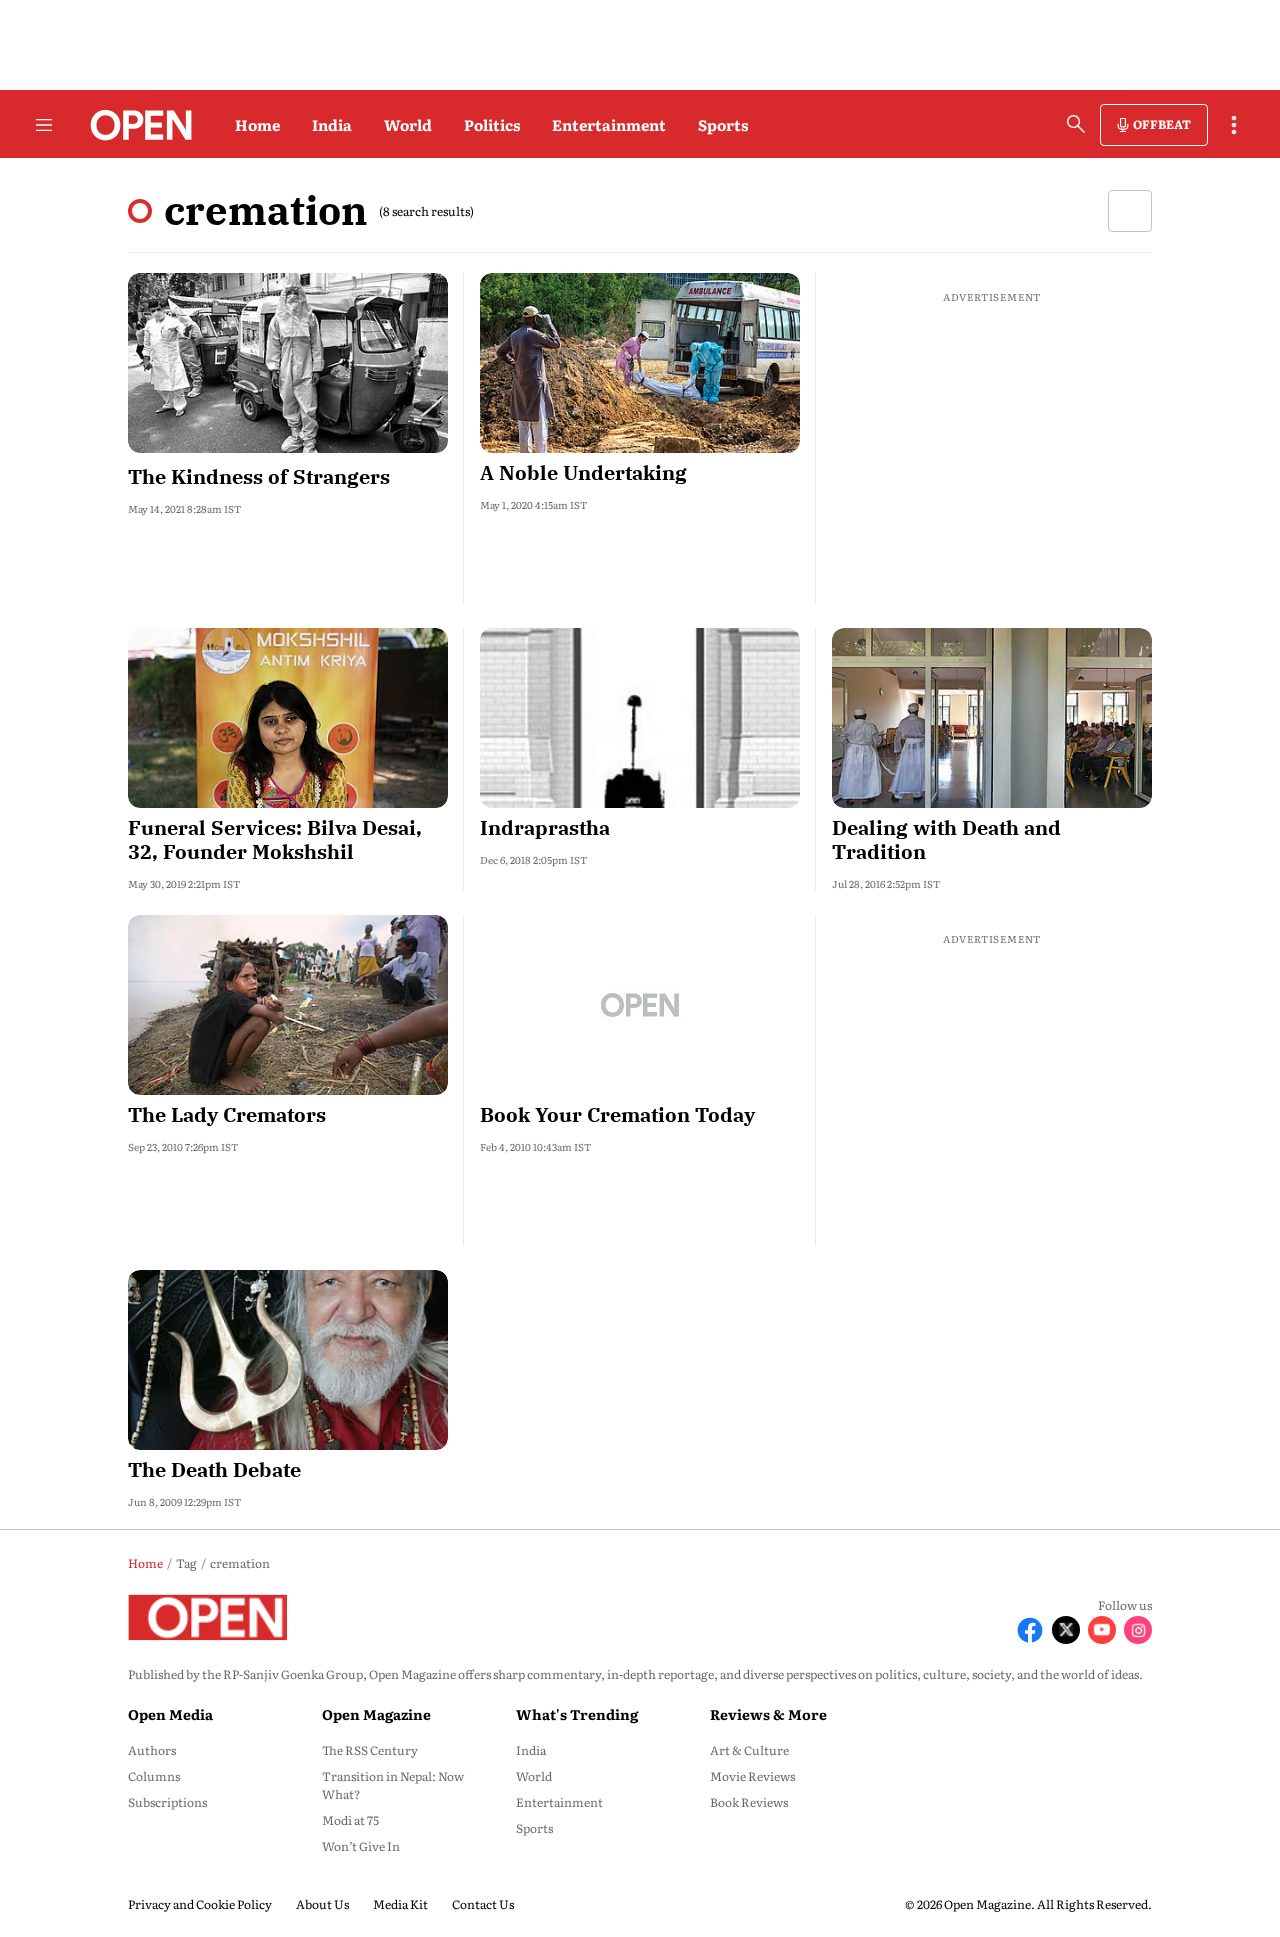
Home (257, 124)
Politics (492, 124)
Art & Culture (749, 1750)
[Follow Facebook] (1030, 1630)
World (408, 124)
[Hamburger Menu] (44, 125)
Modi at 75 (350, 1820)
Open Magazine (376, 1714)
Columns (154, 1776)
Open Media (170, 1714)
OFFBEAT (1162, 124)
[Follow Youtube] (1102, 1630)
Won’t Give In (361, 1846)
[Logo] (135, 125)
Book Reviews (749, 1802)
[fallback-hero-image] (288, 363)
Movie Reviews (752, 1776)
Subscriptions (167, 1802)
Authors (152, 1750)
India (332, 124)
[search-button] (1076, 124)
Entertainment (609, 124)
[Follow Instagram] (1138, 1630)
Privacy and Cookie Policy (200, 1904)
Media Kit (400, 1904)
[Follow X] (1066, 1630)
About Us (322, 1904)
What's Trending (577, 1714)
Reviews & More (768, 1714)
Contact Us (483, 1904)
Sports (723, 124)
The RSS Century (370, 1750)
